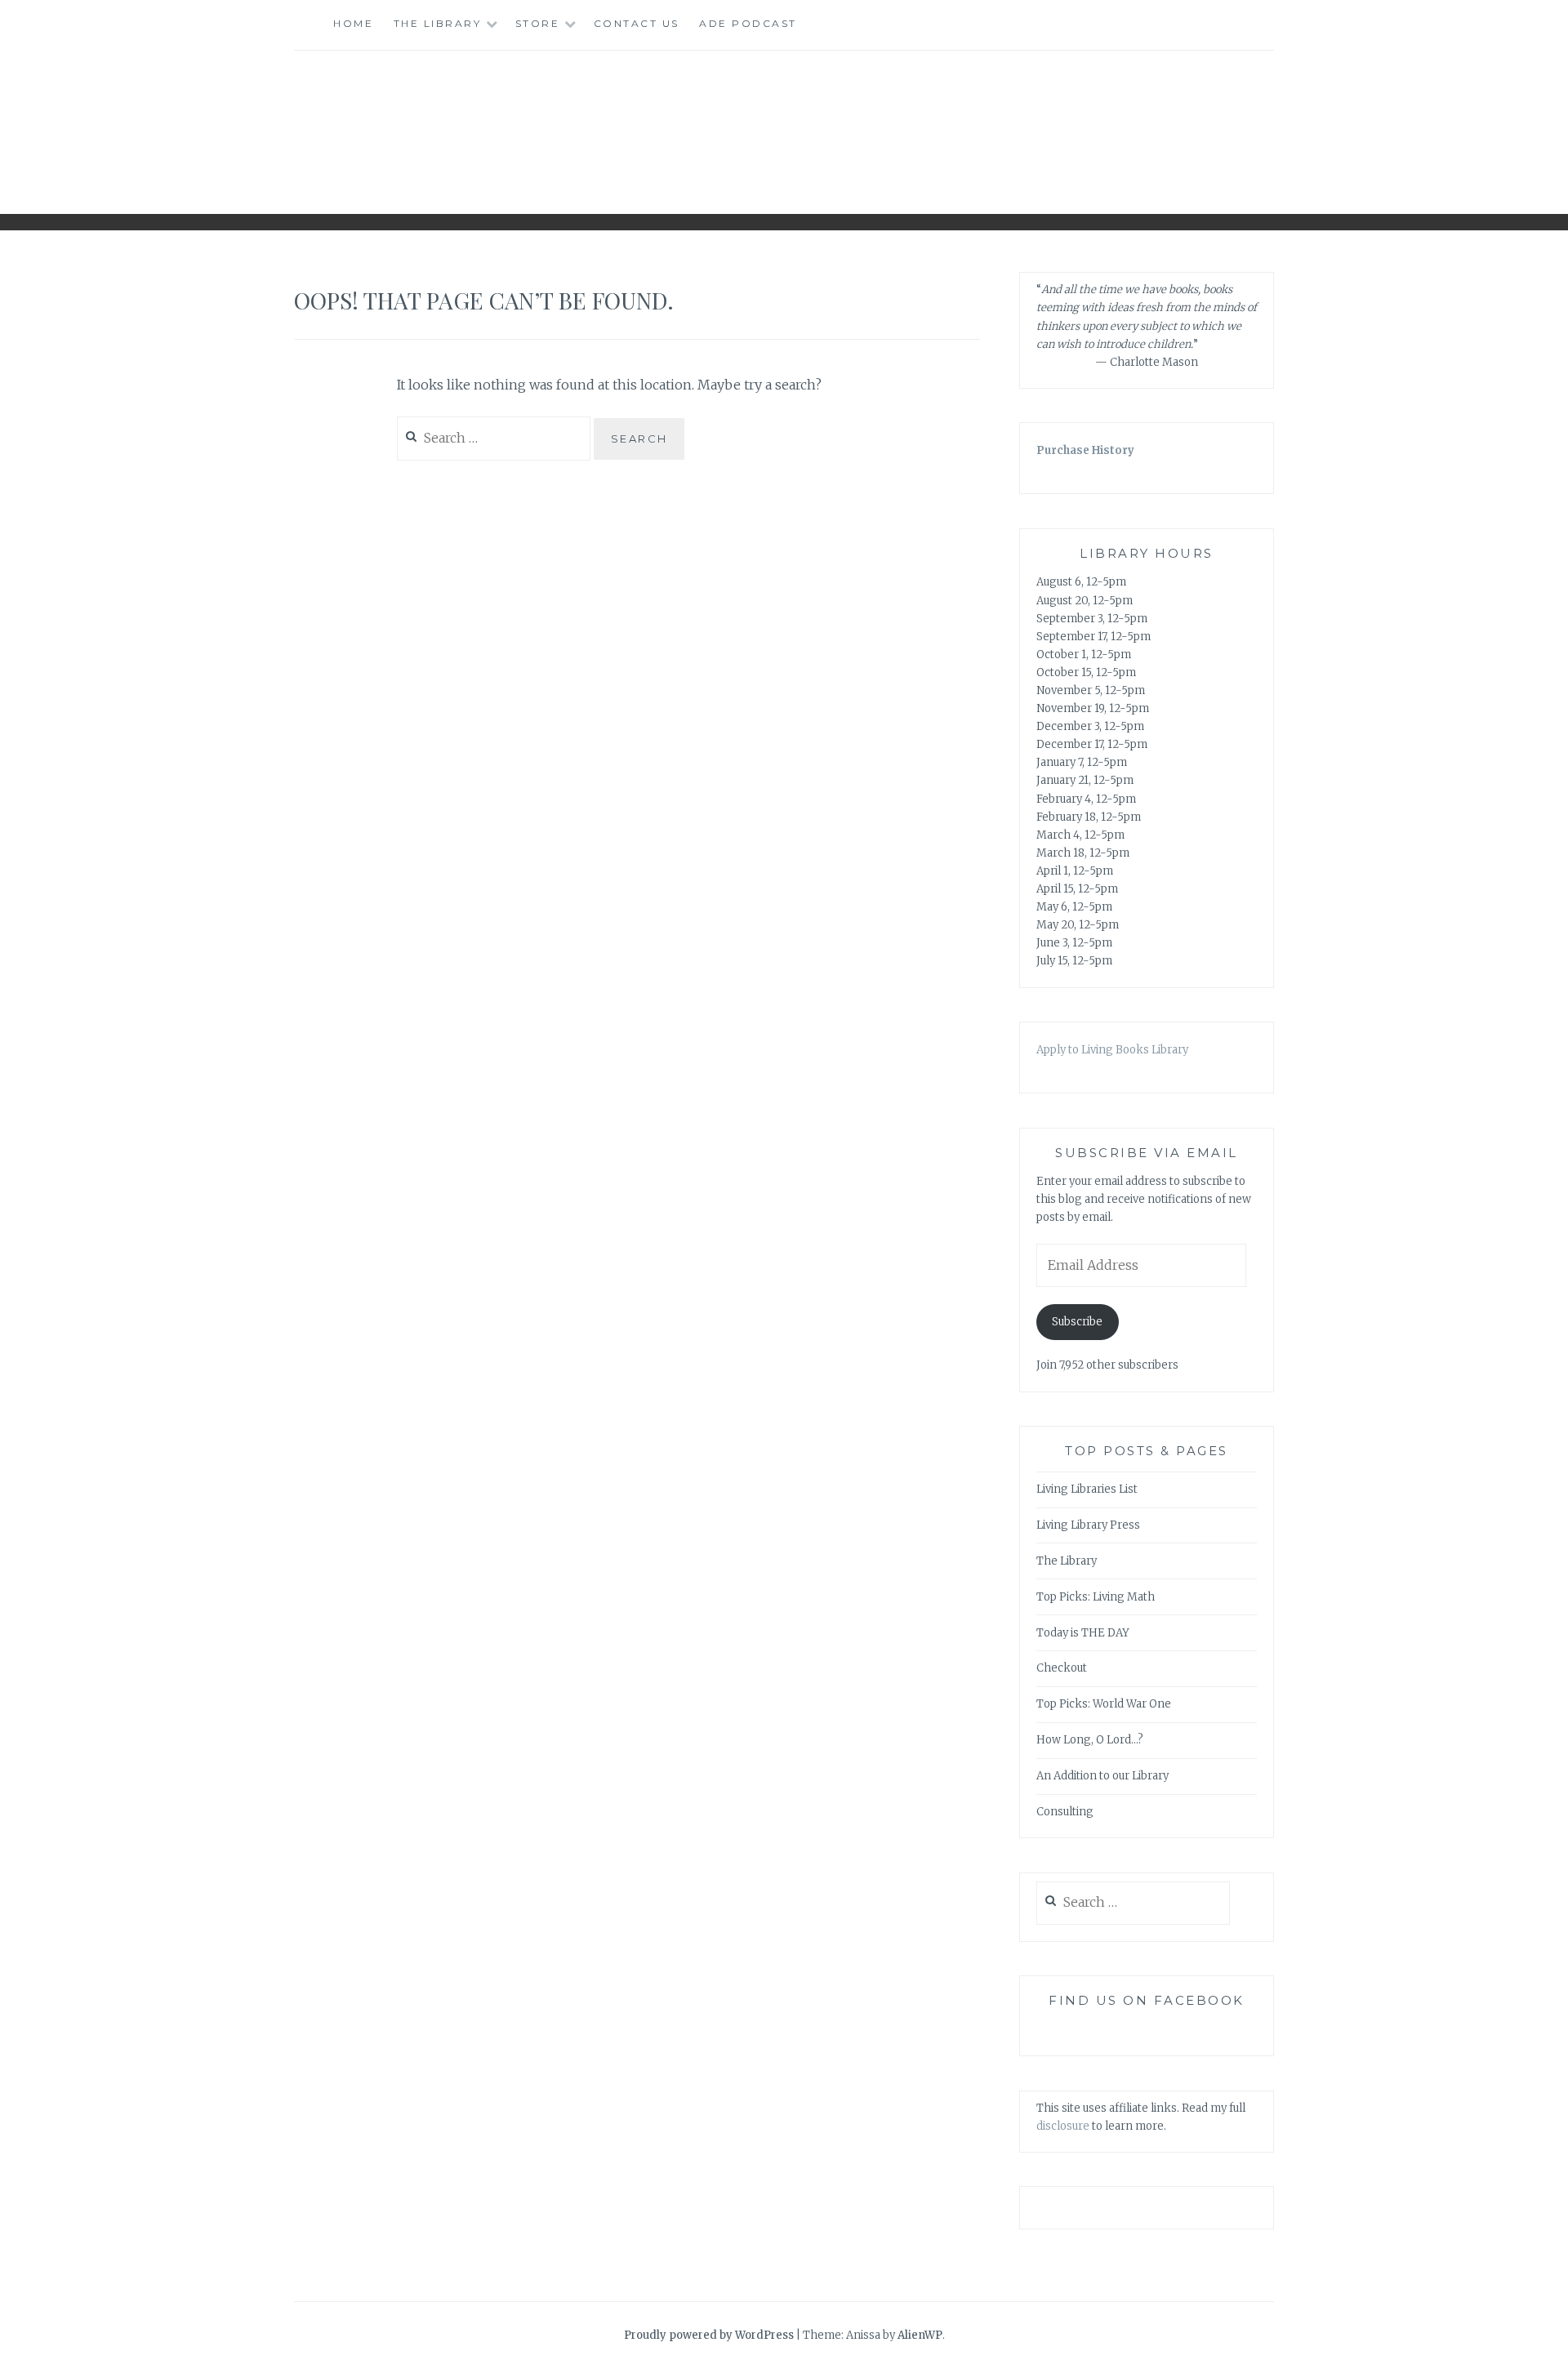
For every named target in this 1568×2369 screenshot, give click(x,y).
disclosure (1063, 2126)
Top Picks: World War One (1104, 1704)
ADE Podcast (748, 23)
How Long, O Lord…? (1090, 1740)
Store (538, 23)
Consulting (1065, 1812)
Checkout (1062, 1668)
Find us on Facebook (1147, 2000)
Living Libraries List (1087, 1489)
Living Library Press (1088, 1525)
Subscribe (1077, 1322)
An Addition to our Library (1102, 1776)
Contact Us (637, 23)
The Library (438, 23)
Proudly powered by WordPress (709, 2335)
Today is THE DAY (1083, 1633)
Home (353, 23)
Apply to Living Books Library (1112, 1050)
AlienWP (920, 2335)
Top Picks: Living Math (1096, 1597)
